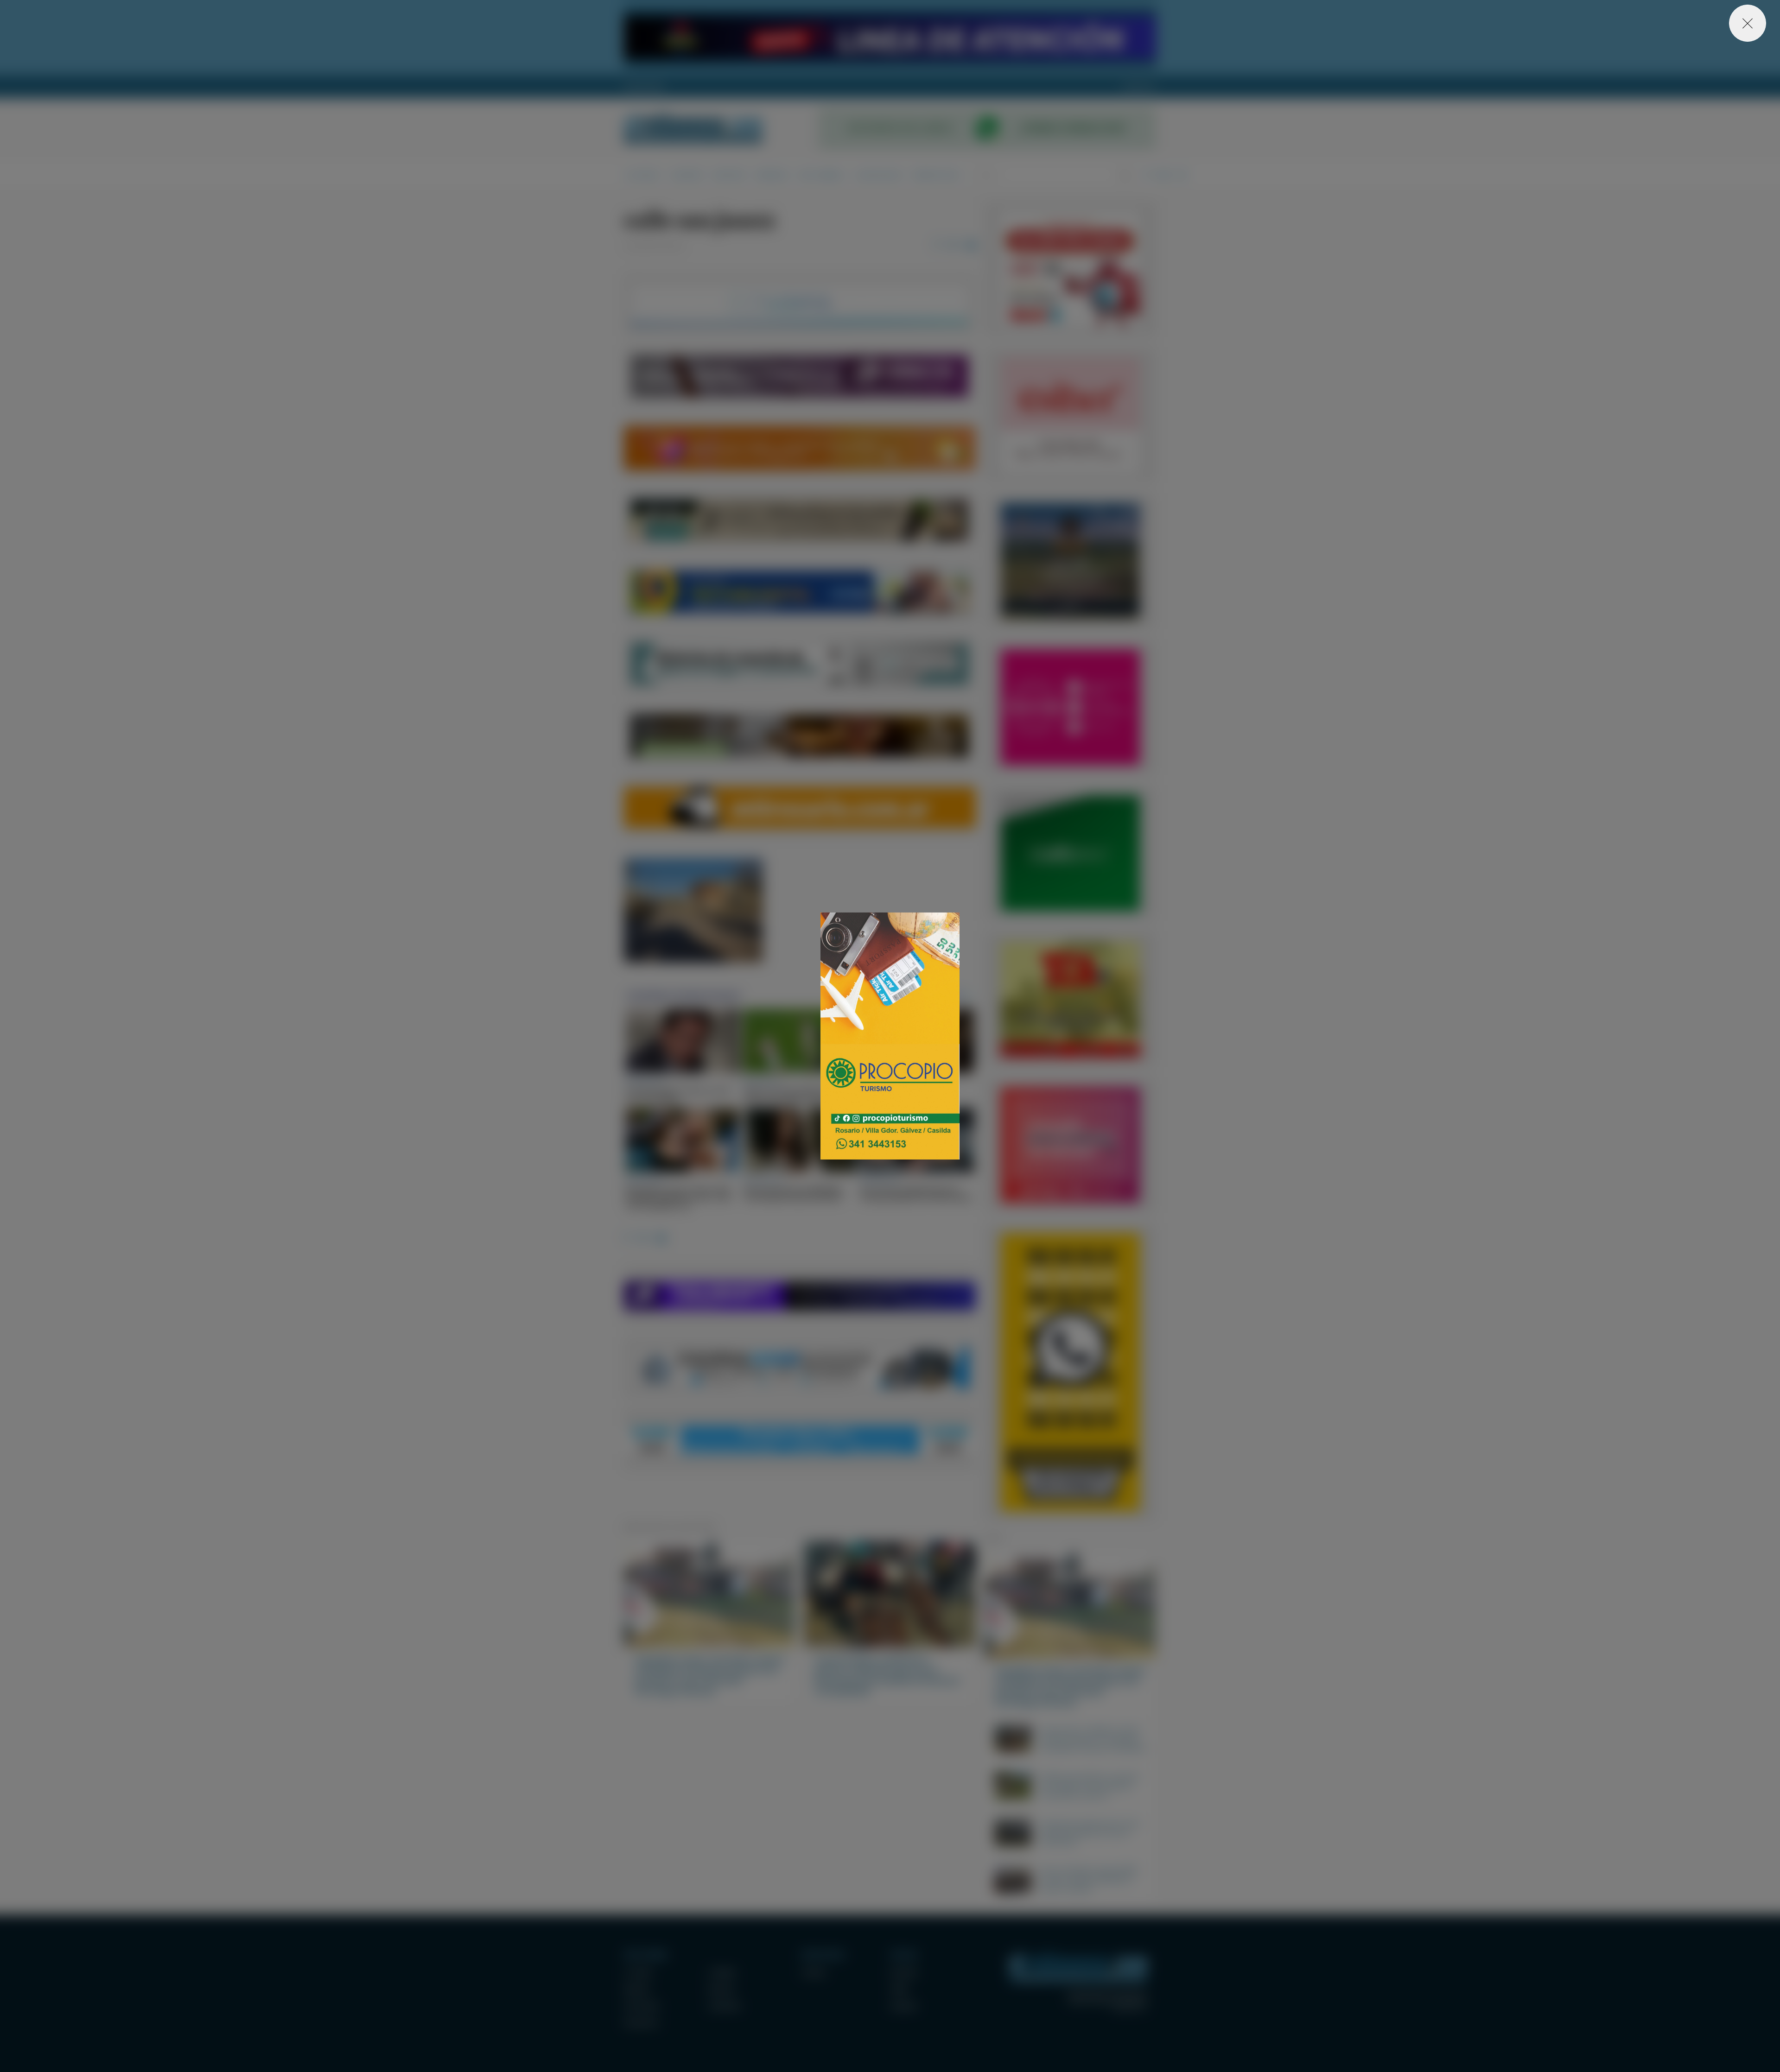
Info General (822, 175)
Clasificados (878, 175)
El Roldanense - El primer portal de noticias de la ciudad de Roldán (693, 128)
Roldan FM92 (644, 87)
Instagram (904, 2006)
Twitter (900, 1989)
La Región (686, 175)
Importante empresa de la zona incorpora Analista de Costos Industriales (1090, 1832)
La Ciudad (642, 175)
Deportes (729, 175)
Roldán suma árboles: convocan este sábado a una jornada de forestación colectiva (1090, 1786)
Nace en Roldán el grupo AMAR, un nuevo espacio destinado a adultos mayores (1090, 1879)
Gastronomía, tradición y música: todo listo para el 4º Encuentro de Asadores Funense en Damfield (1093, 1739)
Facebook (903, 1972)
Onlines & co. (1130, 2008)
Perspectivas (936, 175)
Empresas (772, 175)
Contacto (1139, 87)
